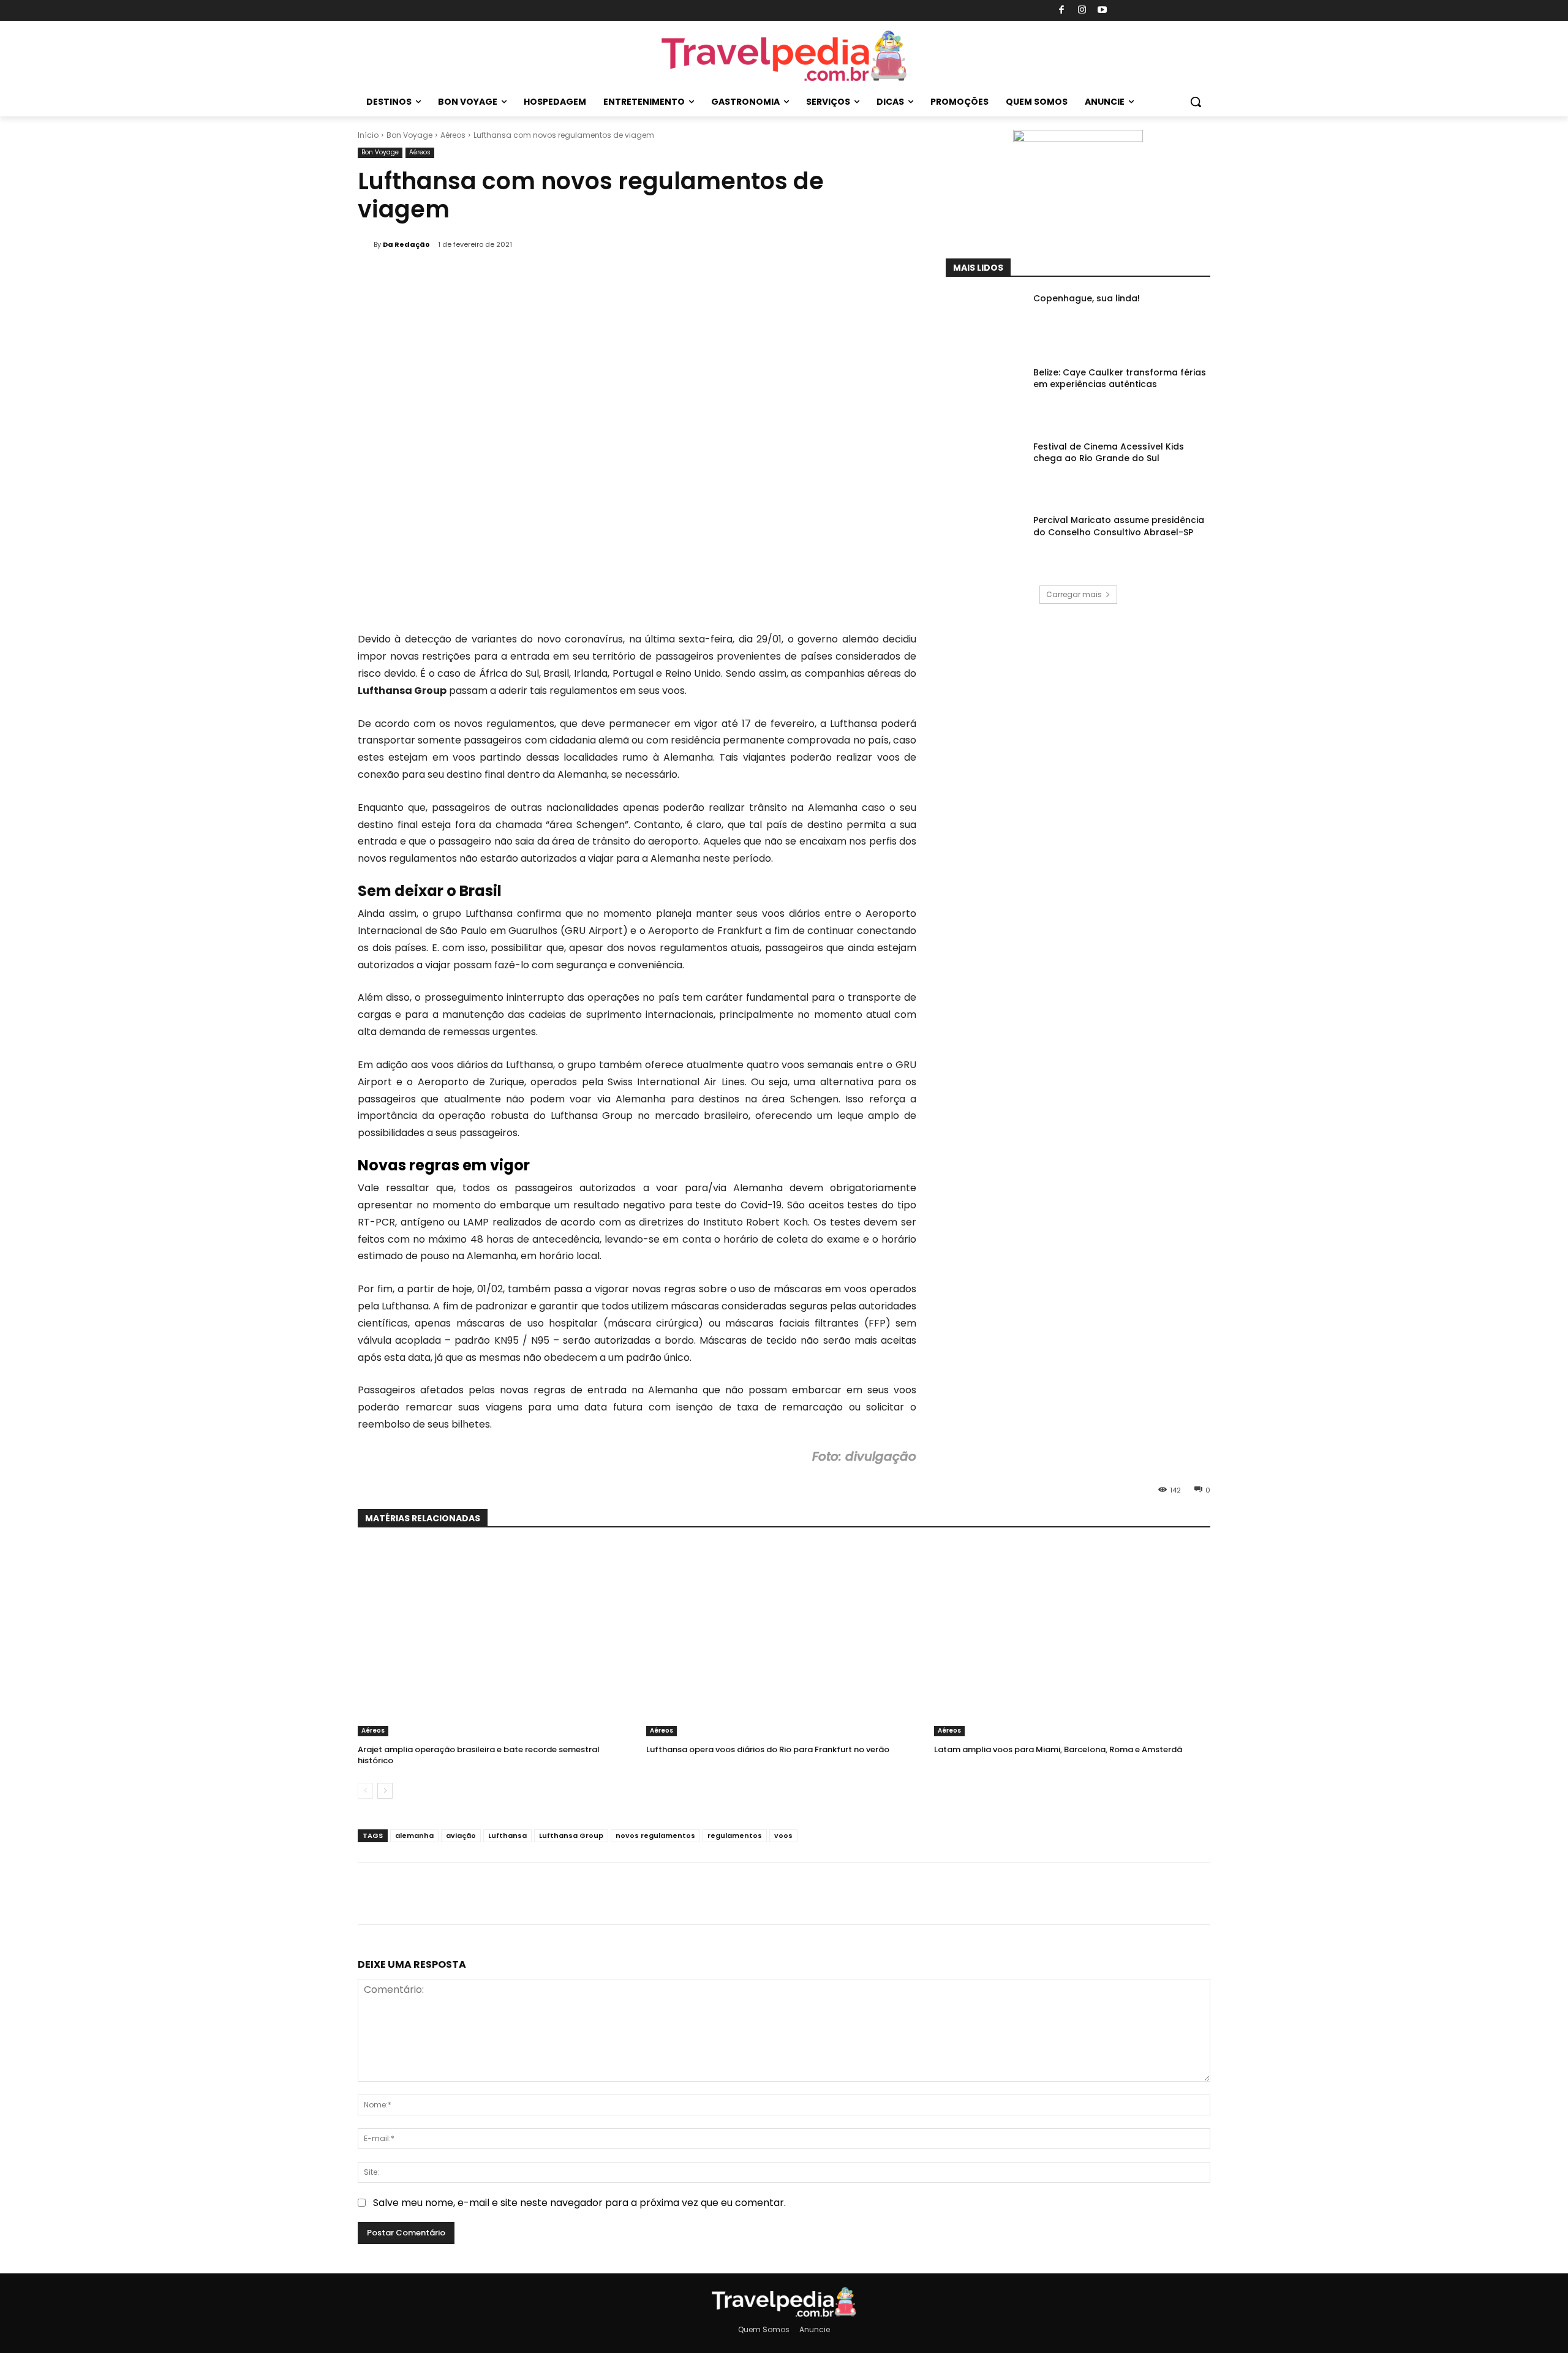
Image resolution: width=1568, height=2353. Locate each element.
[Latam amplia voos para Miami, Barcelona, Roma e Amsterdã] (1072, 1640)
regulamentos (735, 1835)
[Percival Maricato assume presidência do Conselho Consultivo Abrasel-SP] (986, 542)
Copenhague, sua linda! (1087, 298)
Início (368, 135)
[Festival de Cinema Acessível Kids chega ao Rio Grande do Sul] (986, 469)
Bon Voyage (409, 135)
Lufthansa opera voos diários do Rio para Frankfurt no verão (768, 1749)
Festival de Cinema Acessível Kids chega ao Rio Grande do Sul (1109, 453)
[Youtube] (1103, 11)
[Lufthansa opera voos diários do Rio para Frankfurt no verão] (784, 1640)
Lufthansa (507, 1835)
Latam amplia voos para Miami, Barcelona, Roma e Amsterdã (1058, 1749)
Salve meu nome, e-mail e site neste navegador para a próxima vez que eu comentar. (579, 2203)
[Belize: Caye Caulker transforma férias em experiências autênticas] (986, 395)
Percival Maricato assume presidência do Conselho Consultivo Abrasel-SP (1119, 526)
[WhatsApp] (1158, 228)
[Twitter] (1101, 228)
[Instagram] (1082, 11)
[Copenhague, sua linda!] (986, 321)
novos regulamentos (655, 1835)
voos (783, 1835)
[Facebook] (1062, 11)
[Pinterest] (1129, 228)
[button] (1196, 102)
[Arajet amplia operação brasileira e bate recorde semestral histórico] (496, 1640)
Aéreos (453, 135)
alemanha (414, 1835)
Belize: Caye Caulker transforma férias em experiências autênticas (1120, 378)
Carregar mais (1074, 594)
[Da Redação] (366, 244)
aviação (461, 1835)
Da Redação (406, 244)
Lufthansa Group (571, 1835)
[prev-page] (365, 1791)
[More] (1186, 228)
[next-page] (385, 1791)
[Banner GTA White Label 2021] (1078, 139)
